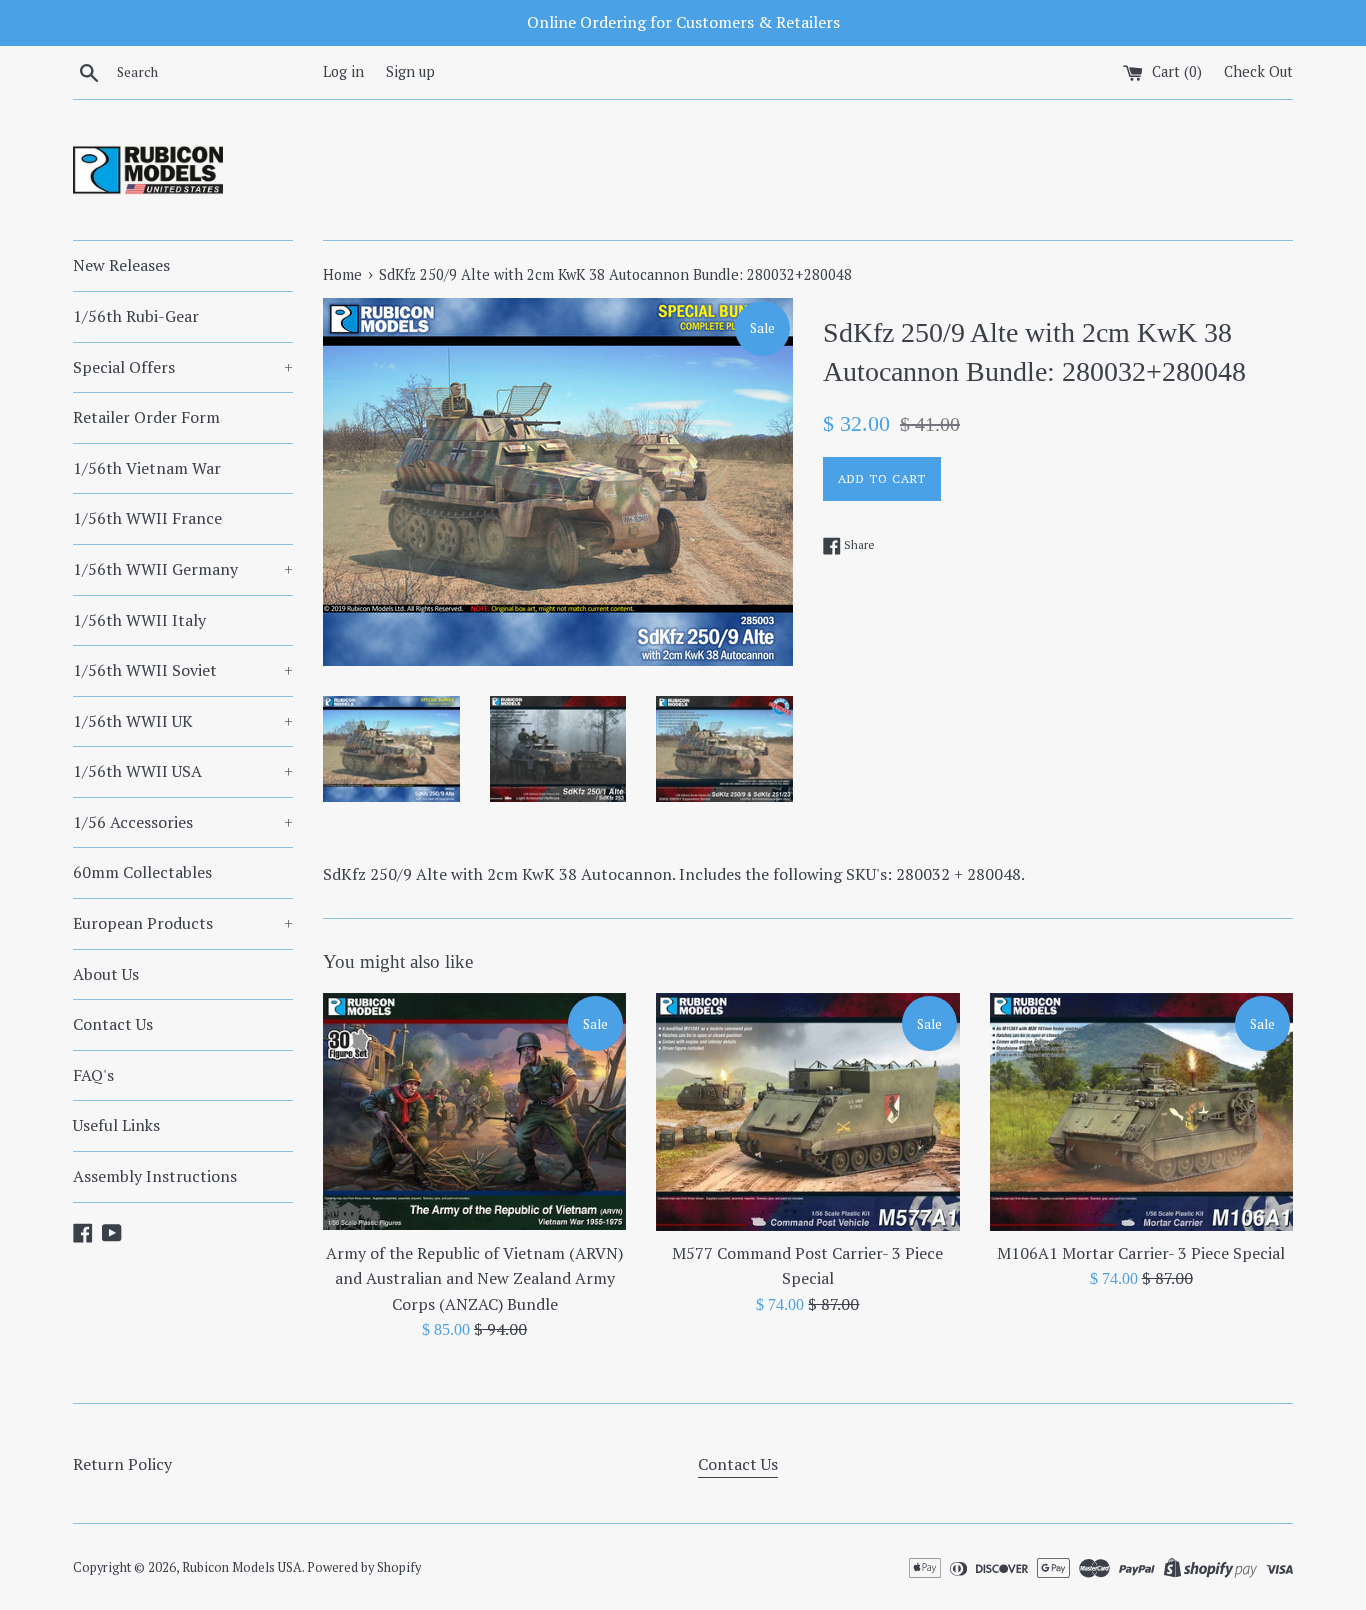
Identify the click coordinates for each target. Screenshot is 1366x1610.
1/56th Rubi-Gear (136, 316)
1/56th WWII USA (183, 771)
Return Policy (122, 1464)
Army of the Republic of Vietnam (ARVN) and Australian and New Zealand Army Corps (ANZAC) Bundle (474, 1278)
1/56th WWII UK (183, 721)
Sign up (410, 71)
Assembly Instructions (155, 1176)
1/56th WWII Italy (139, 620)
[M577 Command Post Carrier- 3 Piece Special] (807, 1111)
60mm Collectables (142, 872)
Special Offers (183, 367)
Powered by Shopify (364, 1567)
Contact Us (113, 1024)
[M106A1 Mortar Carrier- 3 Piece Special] (1141, 1111)
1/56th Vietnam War (147, 468)
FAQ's (93, 1075)
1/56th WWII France (147, 518)
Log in (343, 71)
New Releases (121, 265)
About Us (106, 974)
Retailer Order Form (146, 417)
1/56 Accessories (183, 822)
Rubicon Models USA (242, 1567)
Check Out (1258, 71)
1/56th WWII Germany (183, 569)
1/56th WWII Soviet (183, 670)
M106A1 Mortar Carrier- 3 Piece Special (1141, 1253)
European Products (183, 923)
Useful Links (116, 1125)
